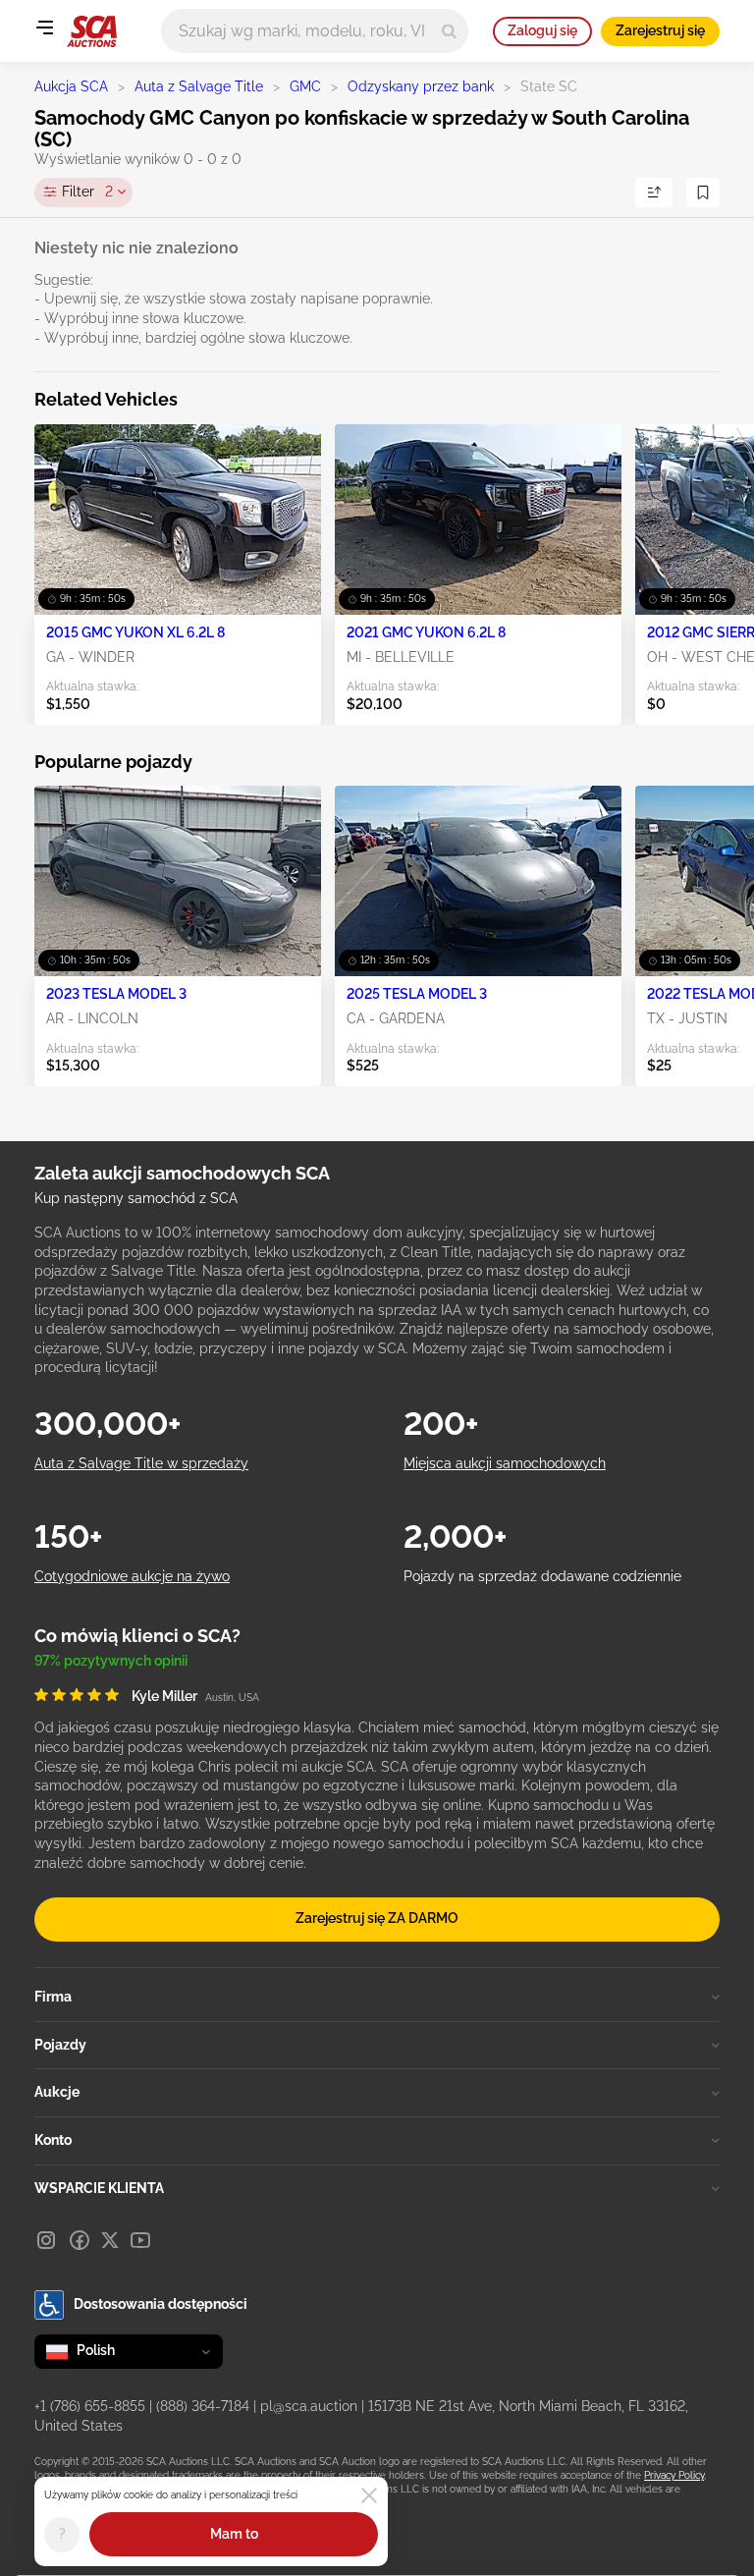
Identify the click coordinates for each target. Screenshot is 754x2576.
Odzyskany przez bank (421, 86)
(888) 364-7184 (203, 2406)
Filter (87, 192)
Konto (53, 2140)
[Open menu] (44, 27)
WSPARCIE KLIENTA (99, 2188)
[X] (110, 2240)
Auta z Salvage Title (199, 86)
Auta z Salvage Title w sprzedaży (141, 1463)
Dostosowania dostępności (161, 2304)
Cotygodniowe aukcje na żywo (132, 1576)
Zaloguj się (542, 30)
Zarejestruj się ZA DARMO (377, 1918)
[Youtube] (140, 2240)
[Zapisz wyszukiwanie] (703, 192)
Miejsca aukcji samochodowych (505, 1463)
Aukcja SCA (71, 86)
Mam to (234, 2534)
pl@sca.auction (309, 2406)
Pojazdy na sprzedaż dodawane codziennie (542, 1576)
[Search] (449, 31)
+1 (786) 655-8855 (90, 2406)
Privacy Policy (674, 2475)
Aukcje (57, 2092)
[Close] (369, 2495)
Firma (53, 1997)
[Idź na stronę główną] (92, 31)
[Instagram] (46, 2240)
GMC (305, 86)
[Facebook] (80, 2240)
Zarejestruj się (660, 30)
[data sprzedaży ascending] (654, 192)
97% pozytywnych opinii (111, 1661)
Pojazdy (60, 2045)
